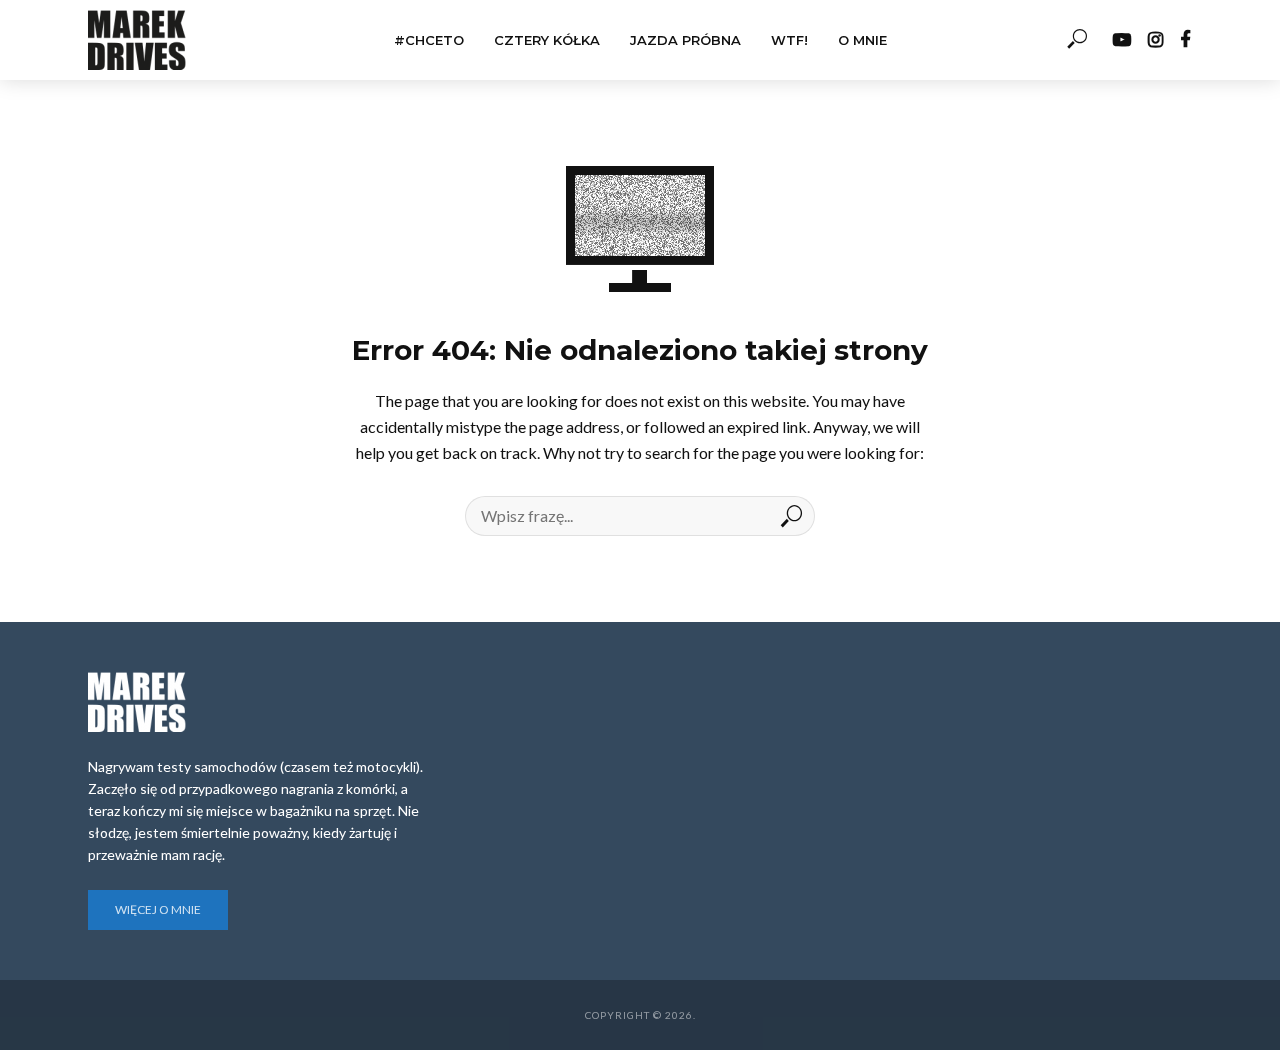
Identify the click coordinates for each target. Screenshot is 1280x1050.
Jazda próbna (685, 40)
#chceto (429, 40)
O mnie (862, 40)
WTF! (789, 40)
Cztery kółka (547, 40)
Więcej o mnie (158, 909)
